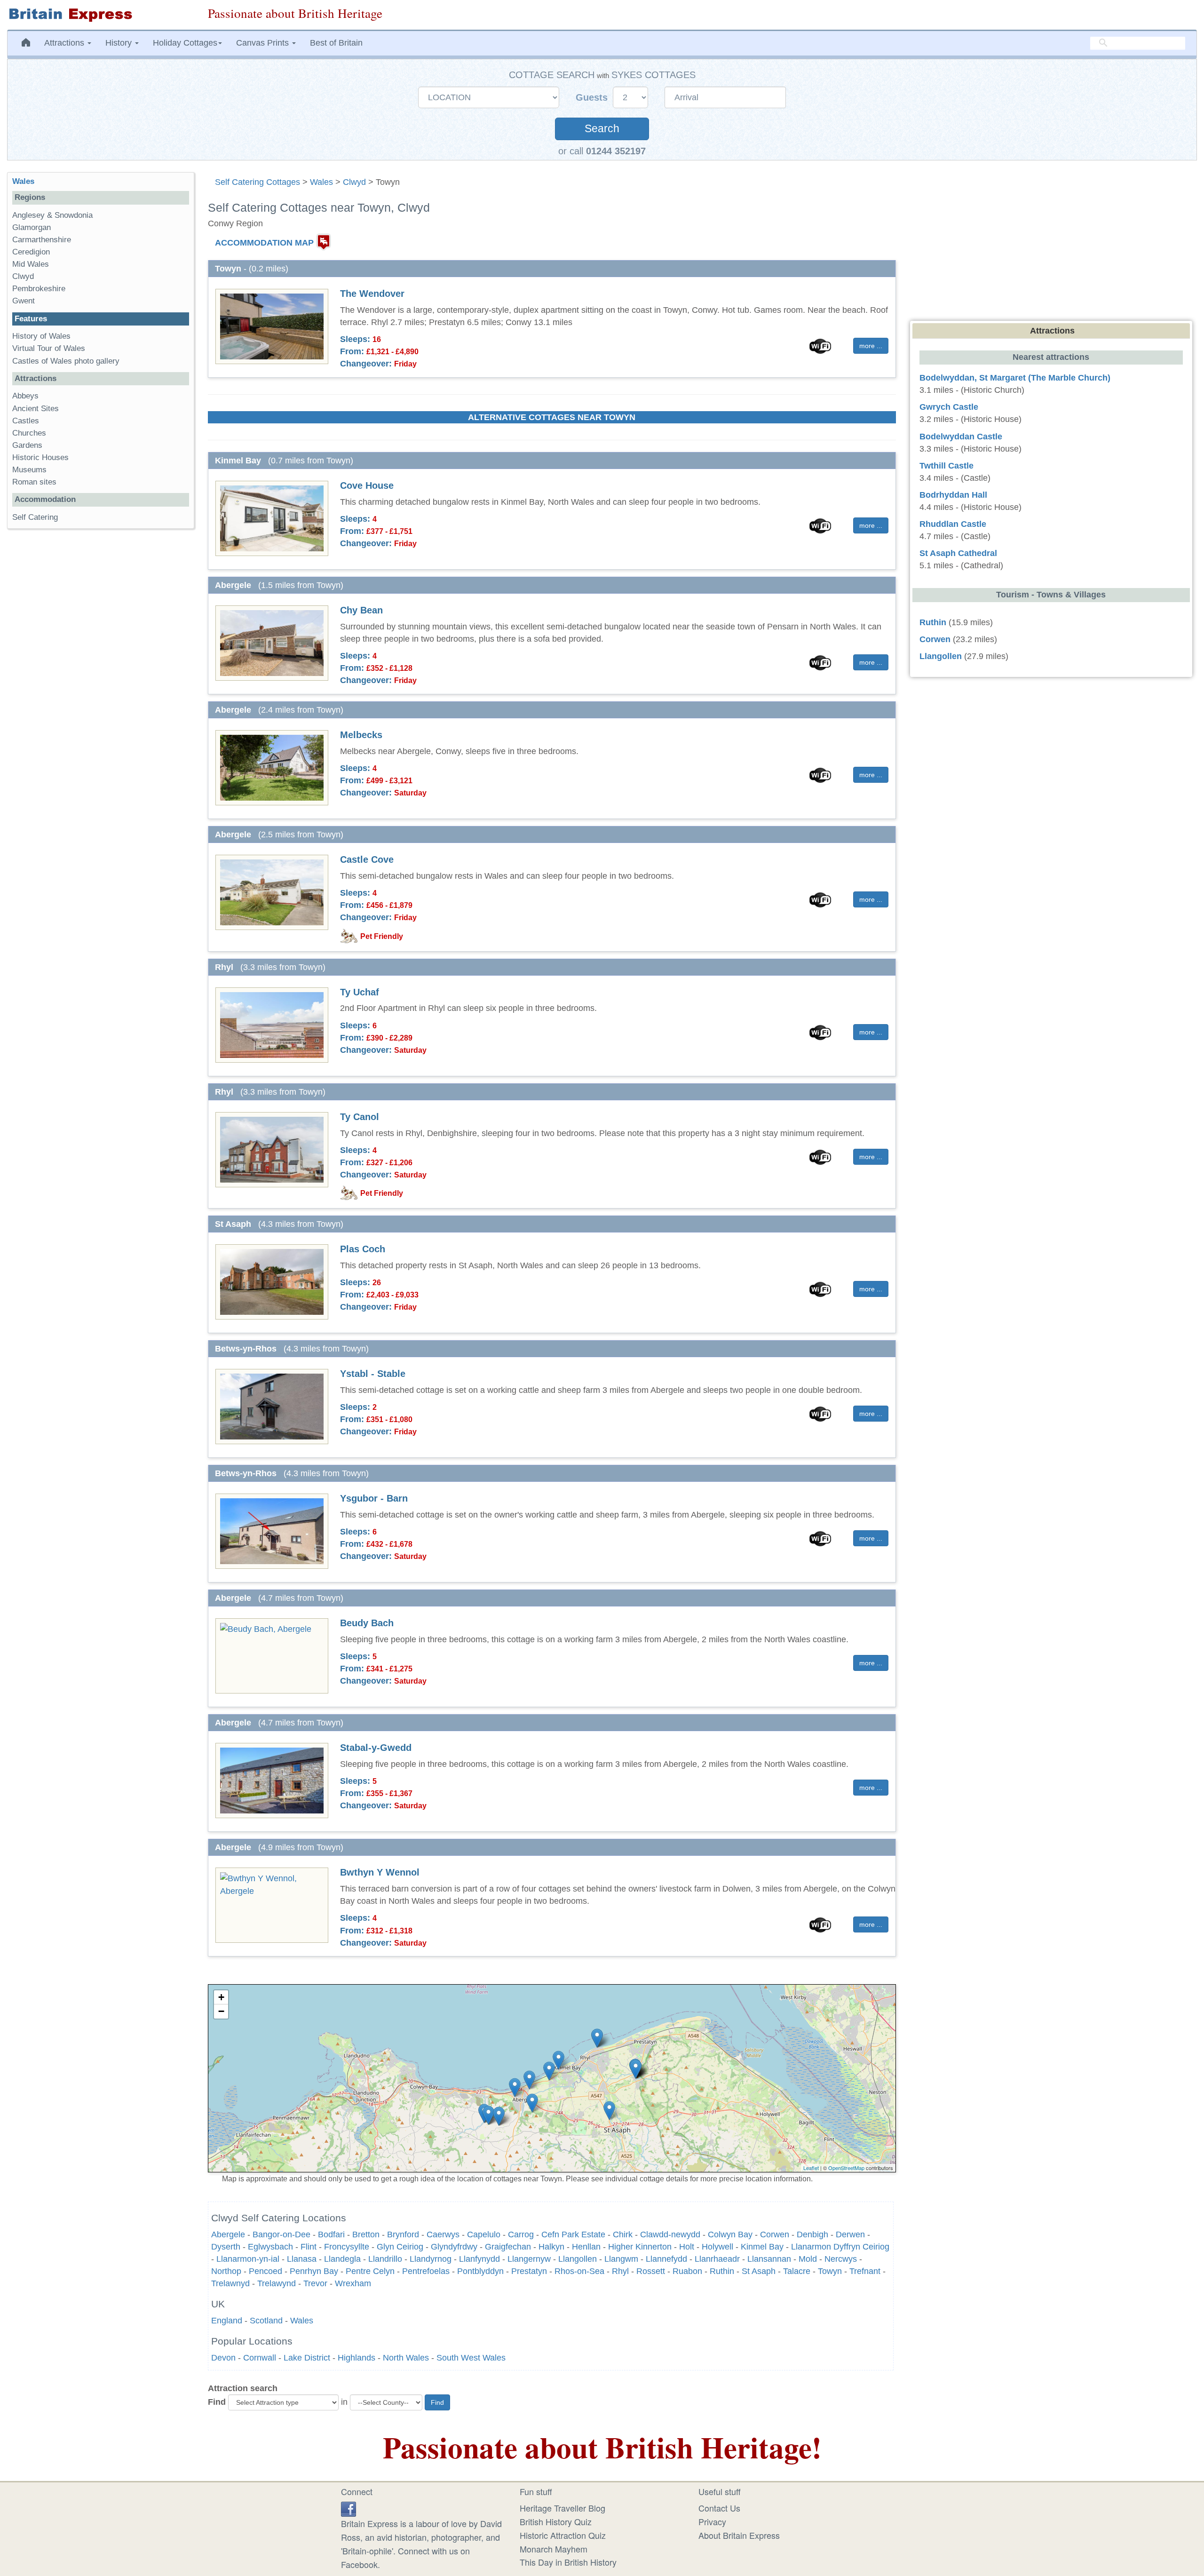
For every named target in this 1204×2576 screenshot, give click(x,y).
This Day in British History (568, 2562)
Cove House (367, 485)
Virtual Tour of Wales (49, 348)
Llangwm (621, 2259)
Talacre (797, 2271)
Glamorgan (32, 227)
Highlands (356, 2358)
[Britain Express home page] (100, 15)
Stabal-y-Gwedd (376, 1748)
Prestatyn (529, 2271)
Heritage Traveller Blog (562, 2508)
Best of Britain (336, 43)
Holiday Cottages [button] (185, 43)
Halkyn (551, 2247)
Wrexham (353, 2283)
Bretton (366, 2234)
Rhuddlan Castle (953, 524)
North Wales (406, 2358)
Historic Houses (40, 457)
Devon (223, 2358)
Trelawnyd (230, 2283)
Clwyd (354, 182)
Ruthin (722, 2271)
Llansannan (769, 2259)
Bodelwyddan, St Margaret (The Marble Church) (1015, 378)
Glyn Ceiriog (400, 2247)
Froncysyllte (347, 2247)
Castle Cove (367, 859)
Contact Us (719, 2508)
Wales (321, 182)
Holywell (717, 2247)
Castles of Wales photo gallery (66, 361)
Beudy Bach (367, 1623)
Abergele (228, 2234)
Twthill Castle (947, 466)
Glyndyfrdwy (454, 2247)
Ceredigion (31, 252)
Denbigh (812, 2234)
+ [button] (221, 1997)
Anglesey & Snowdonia (52, 215)
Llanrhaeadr (717, 2259)
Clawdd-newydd (670, 2234)
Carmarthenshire (42, 240)
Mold (808, 2259)
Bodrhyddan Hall (953, 495)
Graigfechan (508, 2247)
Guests (593, 97)
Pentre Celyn (370, 2271)
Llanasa (302, 2259)
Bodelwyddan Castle (961, 437)
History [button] (120, 43)
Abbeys (25, 396)
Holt (687, 2247)
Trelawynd (277, 2283)
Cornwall (260, 2358)
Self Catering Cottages (257, 182)
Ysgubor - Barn (374, 1498)
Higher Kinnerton (640, 2247)
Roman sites (34, 482)
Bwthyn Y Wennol (380, 1872)
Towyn (830, 2271)
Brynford (403, 2234)
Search (602, 129)
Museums (29, 470)
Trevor (315, 2283)
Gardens (27, 445)
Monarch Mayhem (554, 2549)
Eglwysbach (270, 2247)
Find (217, 2402)
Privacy (712, 2521)
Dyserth (226, 2247)
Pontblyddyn (480, 2271)
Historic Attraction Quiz (563, 2535)
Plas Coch (363, 1249)
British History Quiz (556, 2521)
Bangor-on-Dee (281, 2234)
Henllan (586, 2247)
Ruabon (687, 2271)
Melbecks (361, 735)
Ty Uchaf (360, 992)
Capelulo (484, 2234)
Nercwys (841, 2259)
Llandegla (342, 2259)
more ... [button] (871, 346)
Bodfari (331, 2234)
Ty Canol (360, 1117)
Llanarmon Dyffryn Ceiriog (840, 2247)
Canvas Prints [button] (264, 43)
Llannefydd (666, 2259)
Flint (309, 2247)
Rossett (651, 2271)
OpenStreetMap (846, 2168)
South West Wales (471, 2358)
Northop (226, 2271)
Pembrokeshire (39, 289)
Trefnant (865, 2271)
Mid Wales (31, 264)
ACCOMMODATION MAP (264, 243)
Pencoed (265, 2271)
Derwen (850, 2234)
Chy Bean (361, 610)
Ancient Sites (36, 409)
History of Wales (41, 336)
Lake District (307, 2358)
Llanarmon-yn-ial (248, 2259)
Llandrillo (385, 2259)
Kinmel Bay (762, 2247)
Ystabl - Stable (373, 1374)
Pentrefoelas (426, 2271)
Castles (26, 421)
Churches (29, 433)
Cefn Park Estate (573, 2234)
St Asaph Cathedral (958, 553)
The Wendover (372, 294)
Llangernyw (529, 2259)
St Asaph (759, 2271)
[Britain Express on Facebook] (349, 2508)
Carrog (521, 2234)
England (227, 2321)
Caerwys (443, 2234)
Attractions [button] (65, 43)
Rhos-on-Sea (579, 2271)
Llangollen (578, 2259)
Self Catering (35, 517)
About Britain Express (739, 2535)
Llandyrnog (431, 2259)
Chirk (623, 2234)
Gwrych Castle (949, 407)
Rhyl (620, 2271)
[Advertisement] (100, 681)
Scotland (266, 2321)
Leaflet (811, 2168)
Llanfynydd (479, 2259)
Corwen (775, 2234)
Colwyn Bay (730, 2234)
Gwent (24, 301)
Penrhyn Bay (314, 2271)
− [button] (221, 2011)
